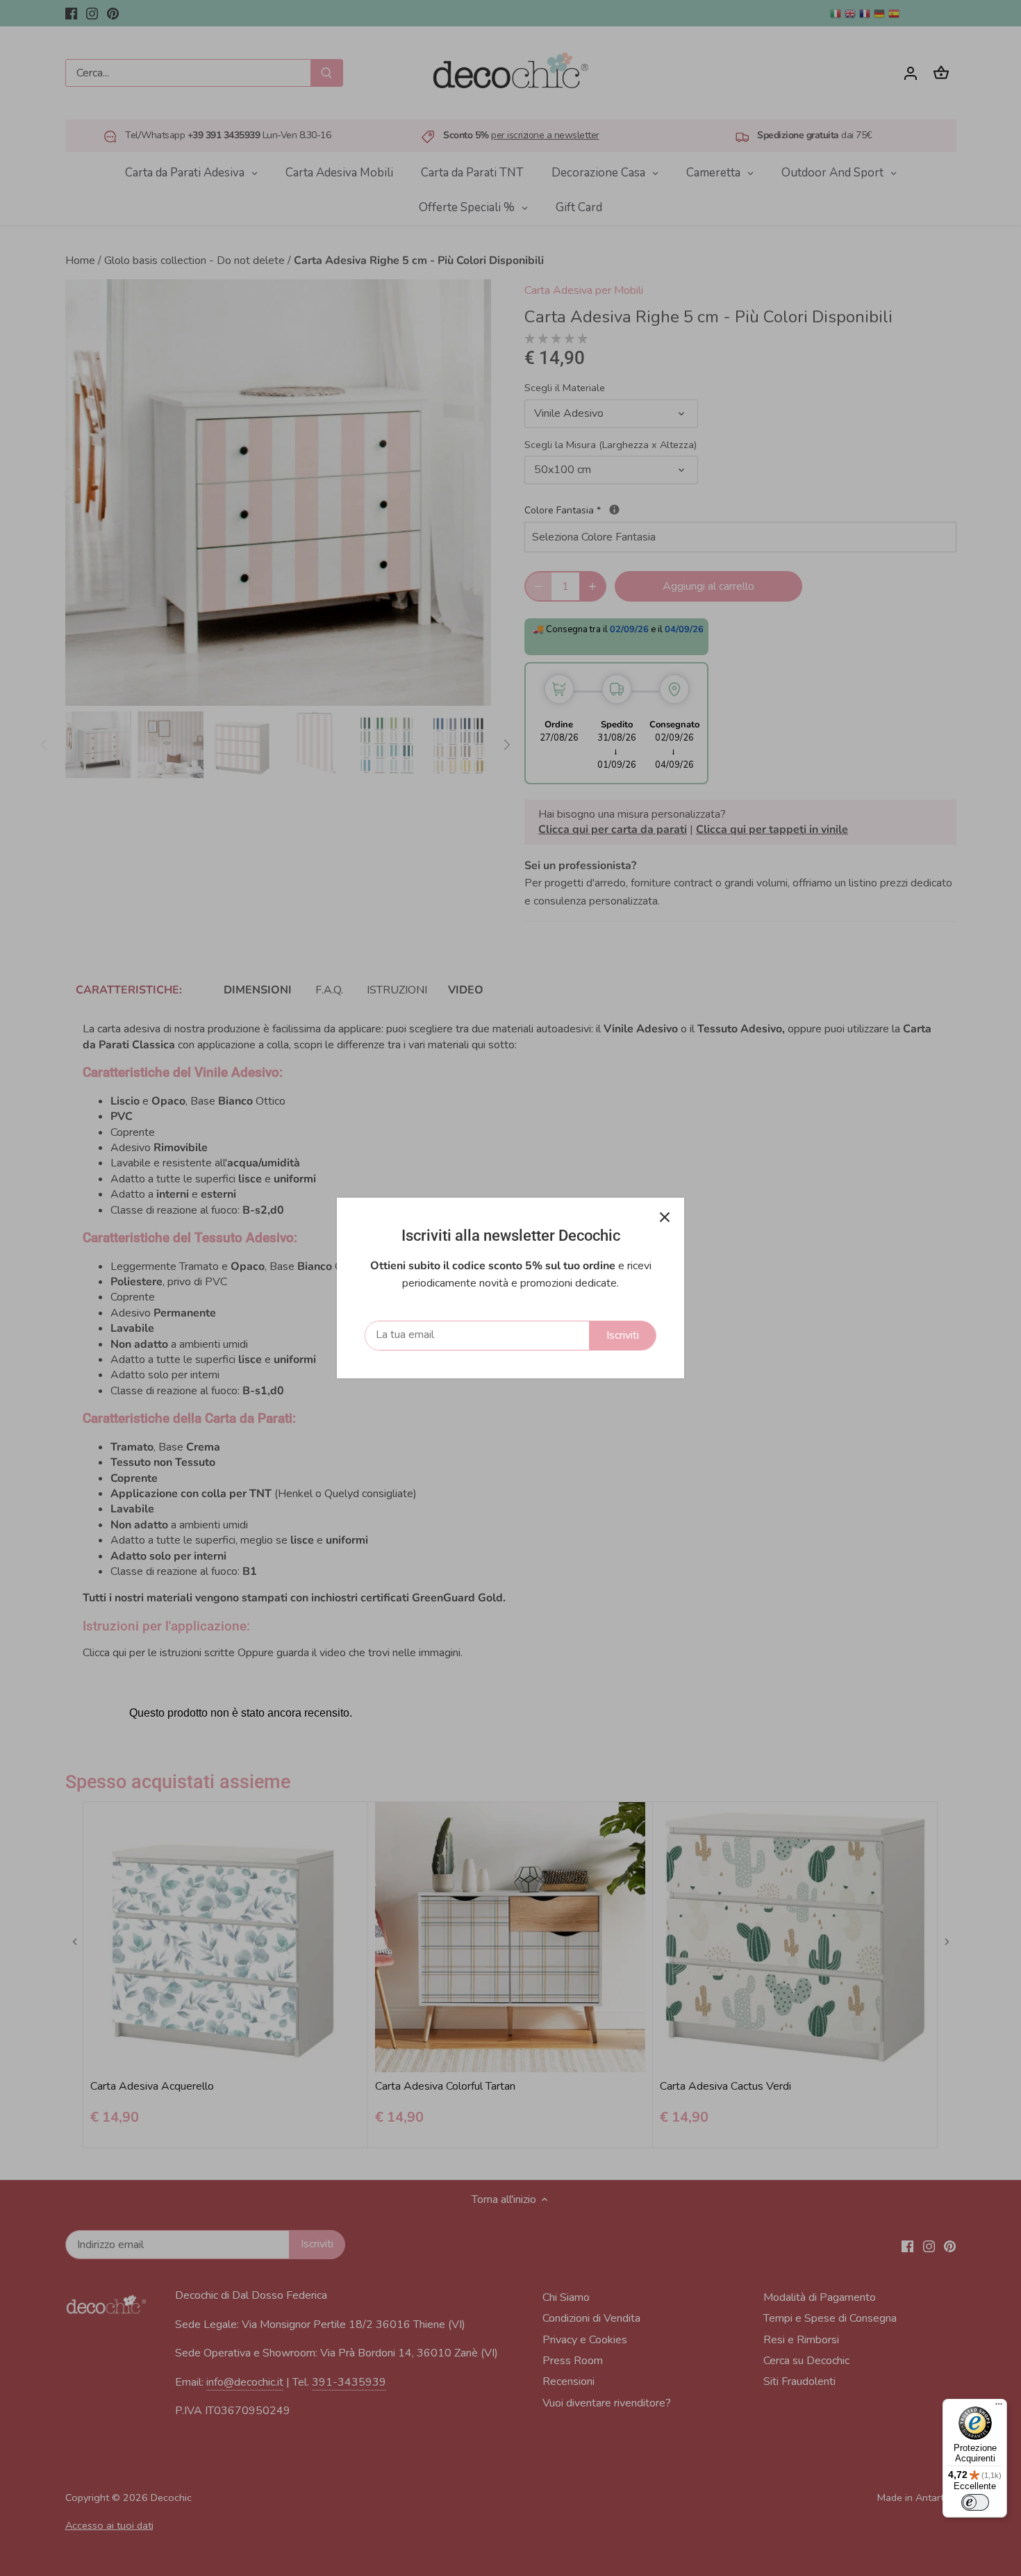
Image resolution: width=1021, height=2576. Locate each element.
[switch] (975, 2502)
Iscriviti (623, 1335)
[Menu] (999, 2407)
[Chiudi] (665, 1217)
